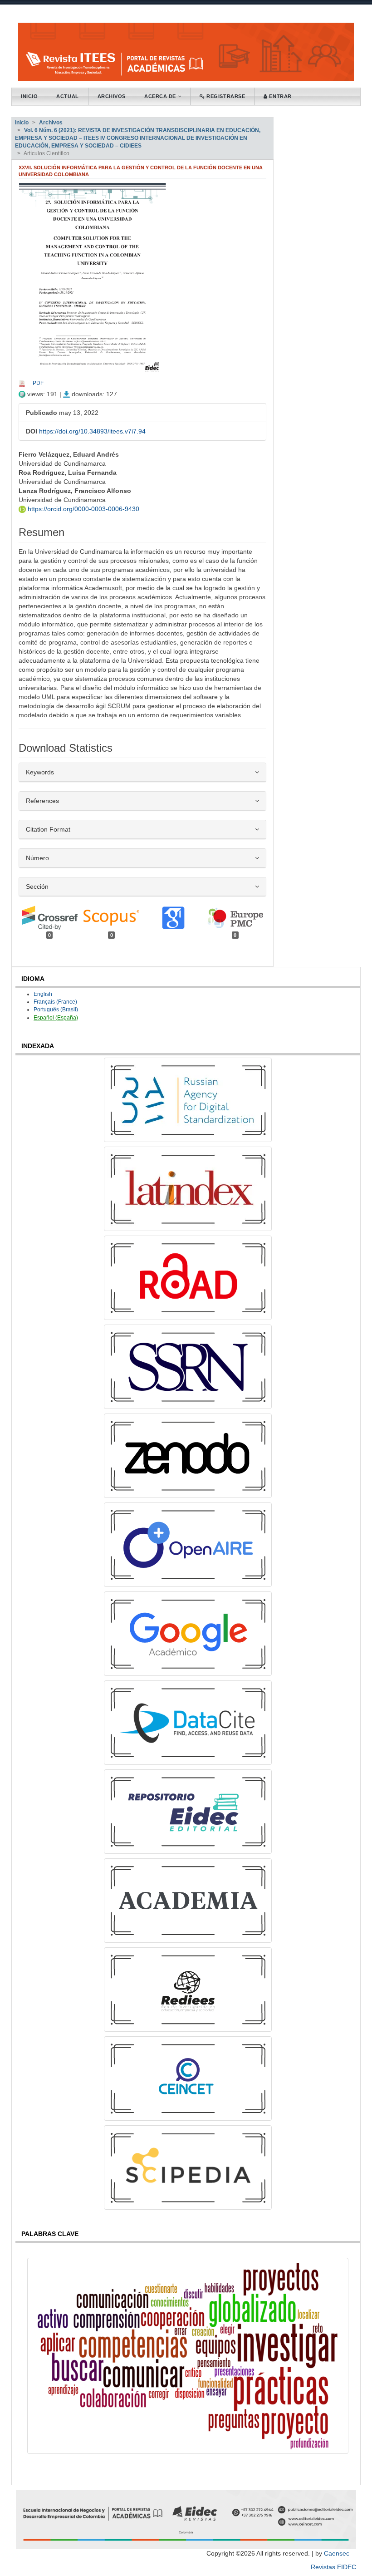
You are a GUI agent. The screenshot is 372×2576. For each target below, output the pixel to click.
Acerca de (161, 96)
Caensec (337, 2553)
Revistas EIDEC (333, 2567)
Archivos (112, 96)
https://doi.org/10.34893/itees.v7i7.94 (92, 431)
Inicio (29, 96)
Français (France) (55, 1002)
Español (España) (56, 1018)
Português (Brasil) (56, 1010)
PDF (38, 383)
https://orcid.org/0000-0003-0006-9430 (83, 509)
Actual (67, 96)
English (43, 994)
